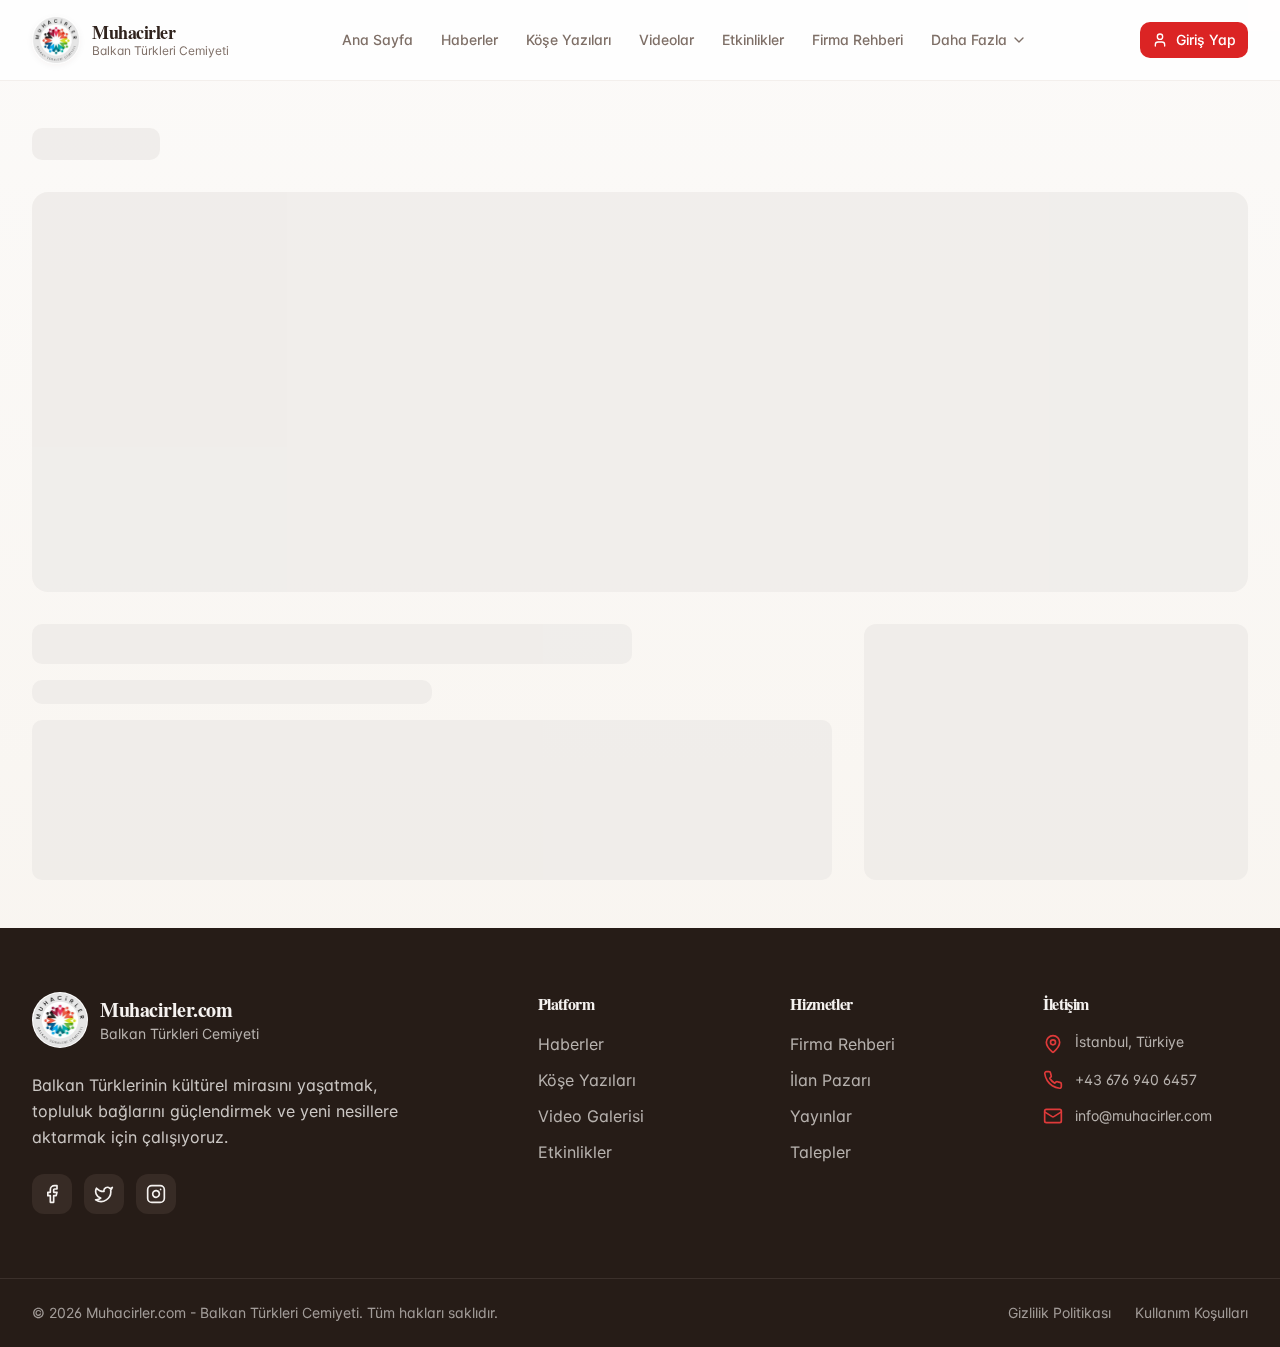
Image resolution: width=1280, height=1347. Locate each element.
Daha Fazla (969, 39)
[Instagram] (156, 1194)
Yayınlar (821, 1116)
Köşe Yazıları (568, 39)
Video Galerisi (591, 1116)
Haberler (469, 39)
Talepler (820, 1152)
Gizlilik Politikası (1059, 1312)
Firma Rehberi (857, 39)
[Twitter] (104, 1194)
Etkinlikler (753, 39)
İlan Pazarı (830, 1080)
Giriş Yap (1206, 39)
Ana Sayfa (377, 39)
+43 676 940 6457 (1136, 1079)
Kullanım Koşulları (1191, 1312)
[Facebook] (52, 1194)
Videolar (666, 39)
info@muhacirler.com (1143, 1115)
